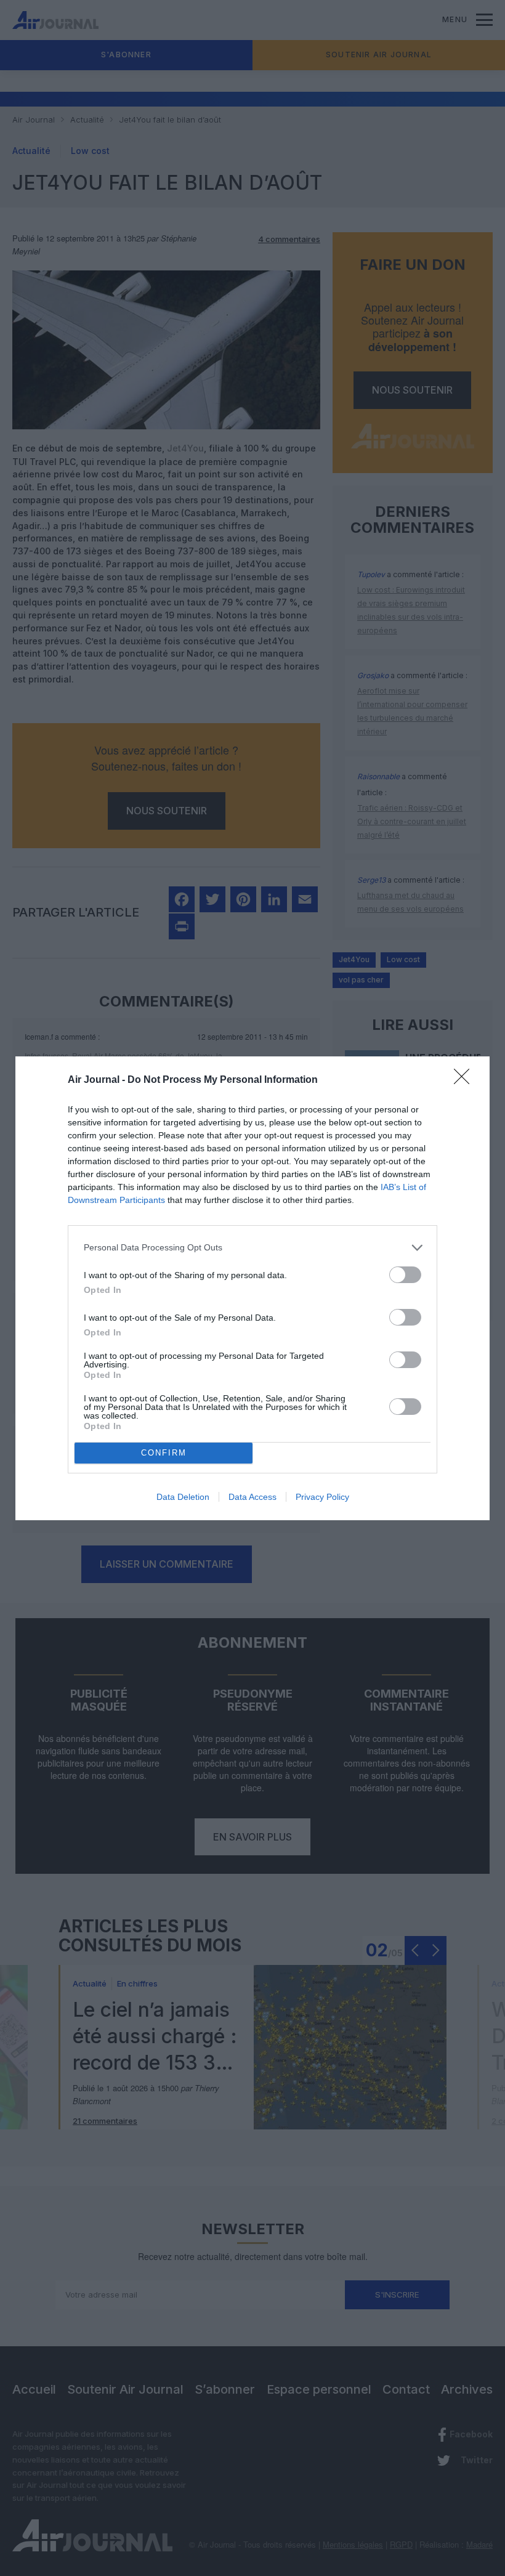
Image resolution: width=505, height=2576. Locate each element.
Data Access (252, 1497)
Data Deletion (183, 1497)
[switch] (405, 1275)
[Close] (466, 1080)
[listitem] (252, 1248)
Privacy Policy (322, 1497)
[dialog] (252, 1288)
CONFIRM (164, 1453)
